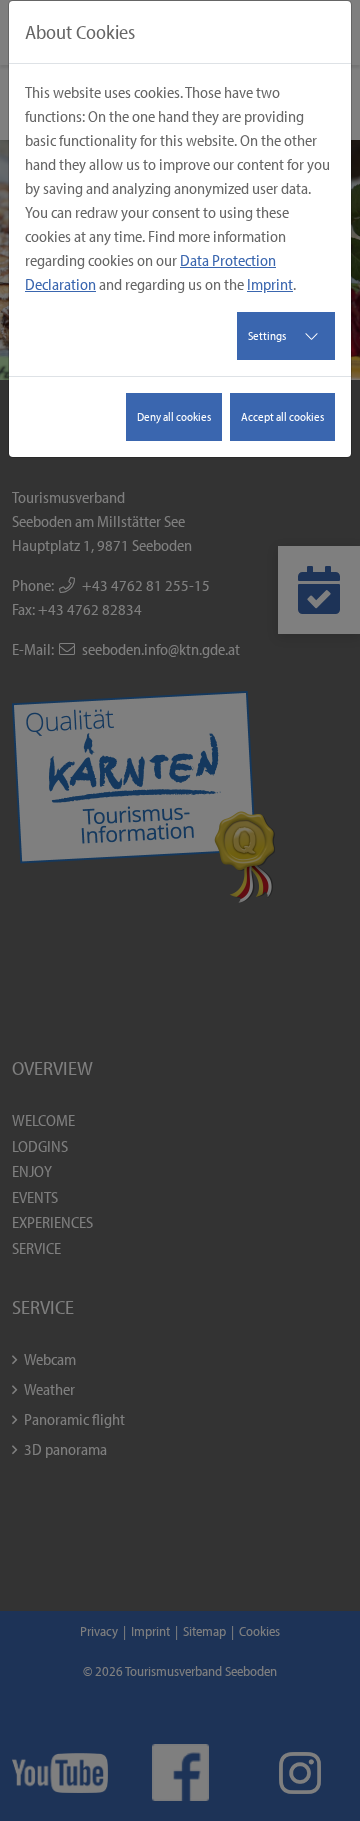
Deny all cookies (174, 416)
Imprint (270, 284)
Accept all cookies (282, 416)
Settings (267, 335)
